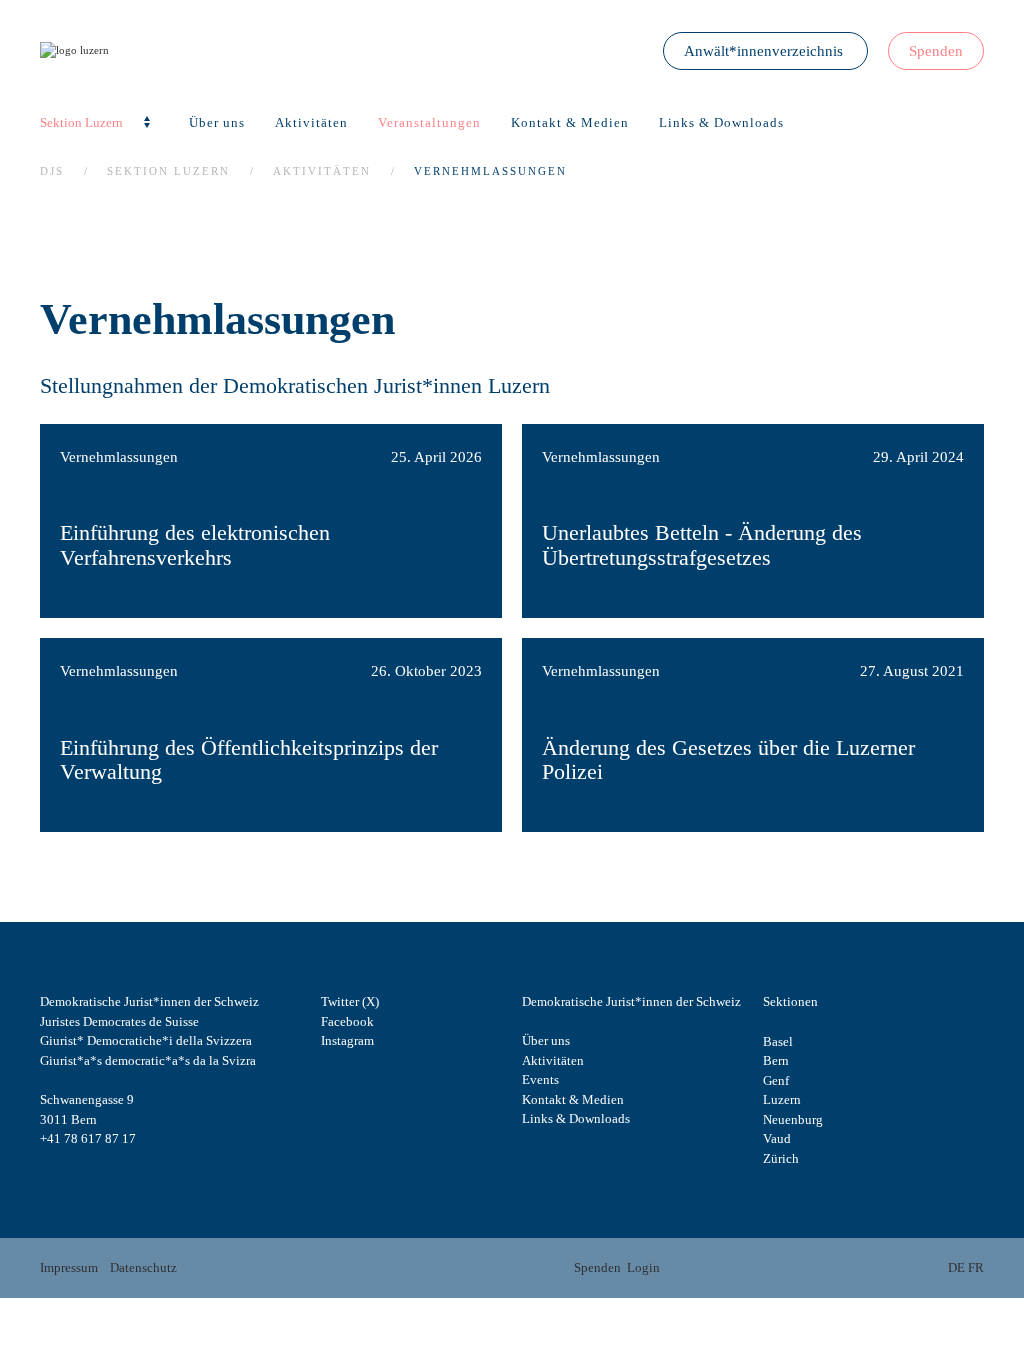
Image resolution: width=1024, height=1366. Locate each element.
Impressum (69, 1267)
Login (643, 1267)
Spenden (936, 51)
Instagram (347, 1040)
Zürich (781, 1158)
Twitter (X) (350, 1001)
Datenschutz (143, 1267)
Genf (776, 1080)
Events (540, 1079)
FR (976, 1267)
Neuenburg (793, 1119)
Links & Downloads (721, 122)
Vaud (777, 1138)
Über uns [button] (217, 122)
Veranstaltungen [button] (429, 122)
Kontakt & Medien (570, 122)
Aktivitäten (553, 1060)
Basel (778, 1041)
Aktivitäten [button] (311, 122)
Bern (776, 1060)
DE (956, 1267)
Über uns (546, 1040)
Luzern (782, 1099)
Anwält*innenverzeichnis (765, 51)
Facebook (347, 1021)
